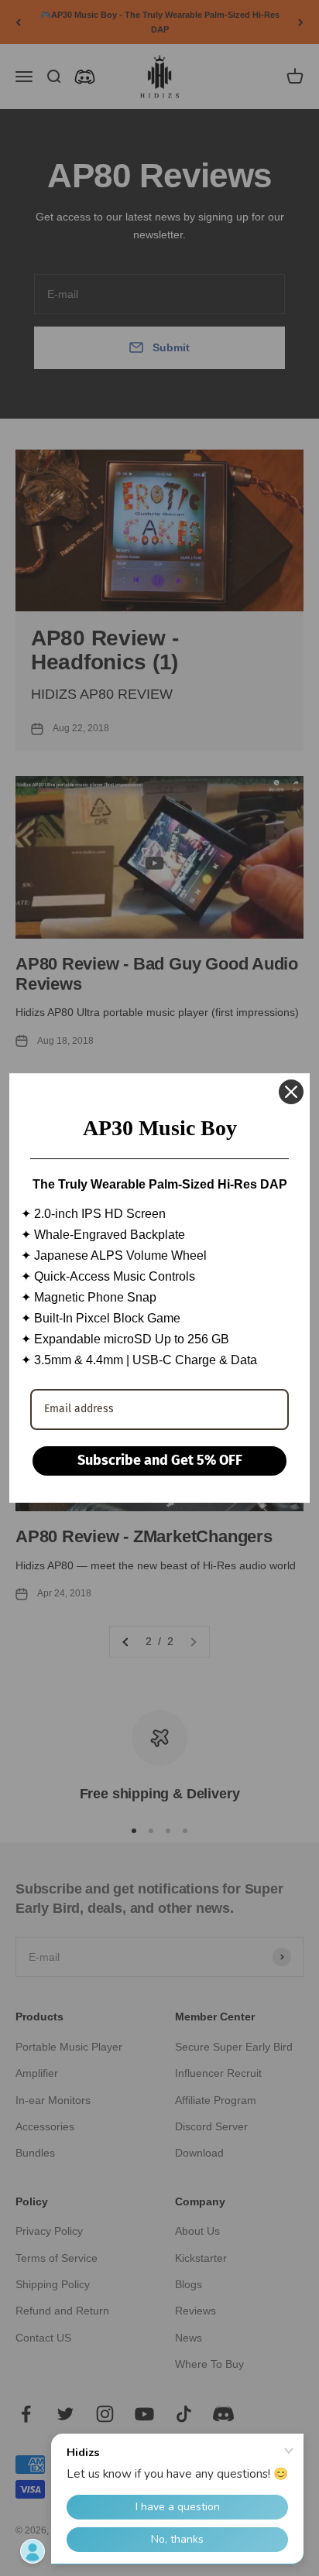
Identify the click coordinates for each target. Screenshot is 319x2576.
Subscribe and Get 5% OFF (160, 1460)
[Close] (291, 1092)
